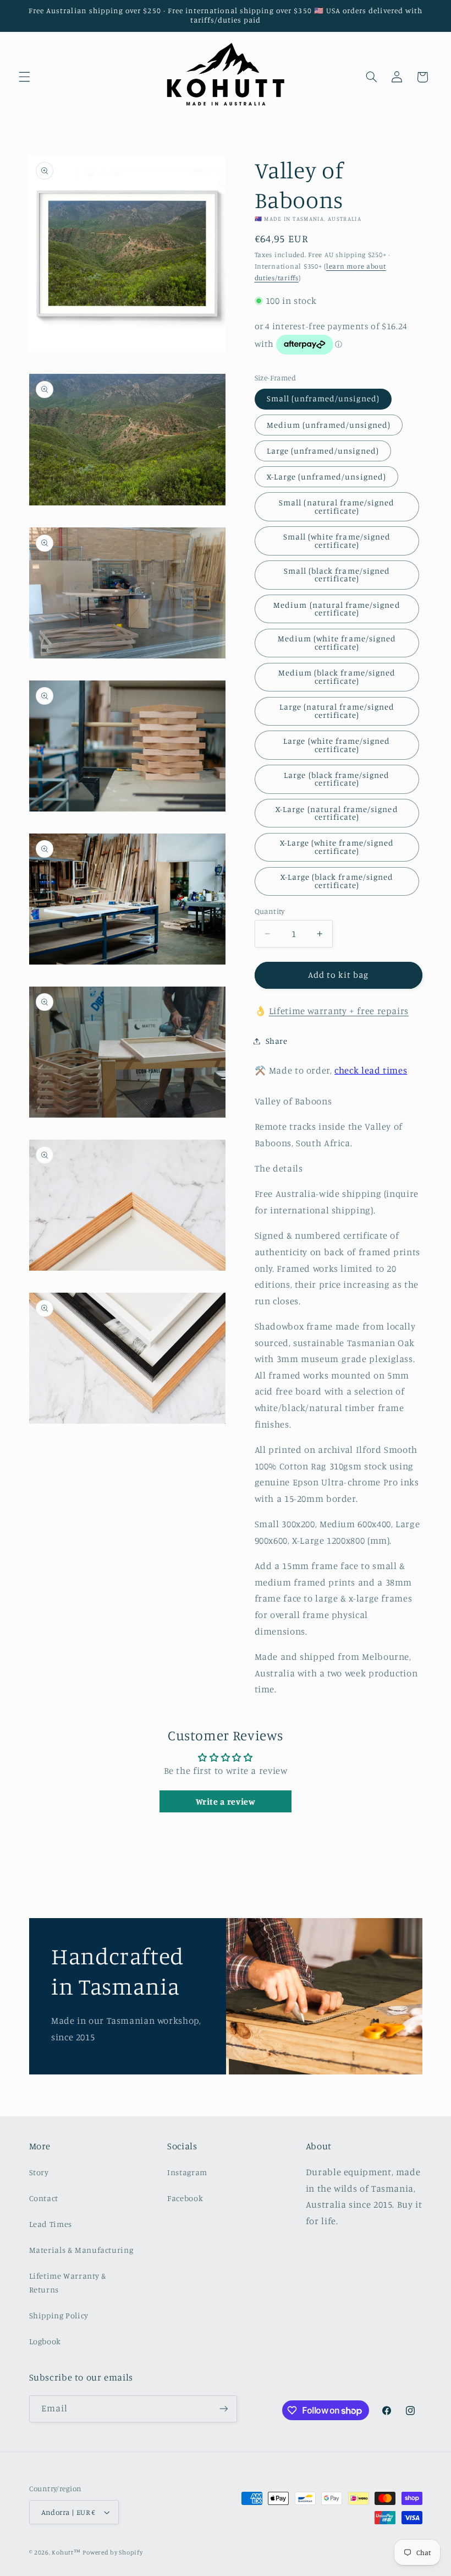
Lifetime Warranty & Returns (68, 2283)
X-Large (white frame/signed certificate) (337, 847)
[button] (24, 77)
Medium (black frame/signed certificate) (337, 677)
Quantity (270, 911)
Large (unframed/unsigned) (323, 451)
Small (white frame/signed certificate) (337, 541)
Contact (44, 2198)
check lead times (371, 1070)
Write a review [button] (226, 1801)
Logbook (45, 2341)
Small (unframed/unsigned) (323, 398)
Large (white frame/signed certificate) (337, 745)
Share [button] (277, 1041)
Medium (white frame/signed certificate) (337, 642)
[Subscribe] (223, 2409)
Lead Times (51, 2224)
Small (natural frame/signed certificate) (337, 507)
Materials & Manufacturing (81, 2250)
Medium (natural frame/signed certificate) (337, 609)
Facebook (185, 2198)
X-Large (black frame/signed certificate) (337, 881)
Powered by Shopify (112, 2552)
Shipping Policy (59, 2315)
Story (39, 2172)
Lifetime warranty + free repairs (339, 1011)
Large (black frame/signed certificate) (337, 779)
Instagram (187, 2172)
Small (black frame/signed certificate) (337, 575)
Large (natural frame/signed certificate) (337, 711)
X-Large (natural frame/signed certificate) (337, 813)
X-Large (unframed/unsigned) (326, 476)
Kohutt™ (66, 2552)
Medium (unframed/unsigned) (329, 425)
